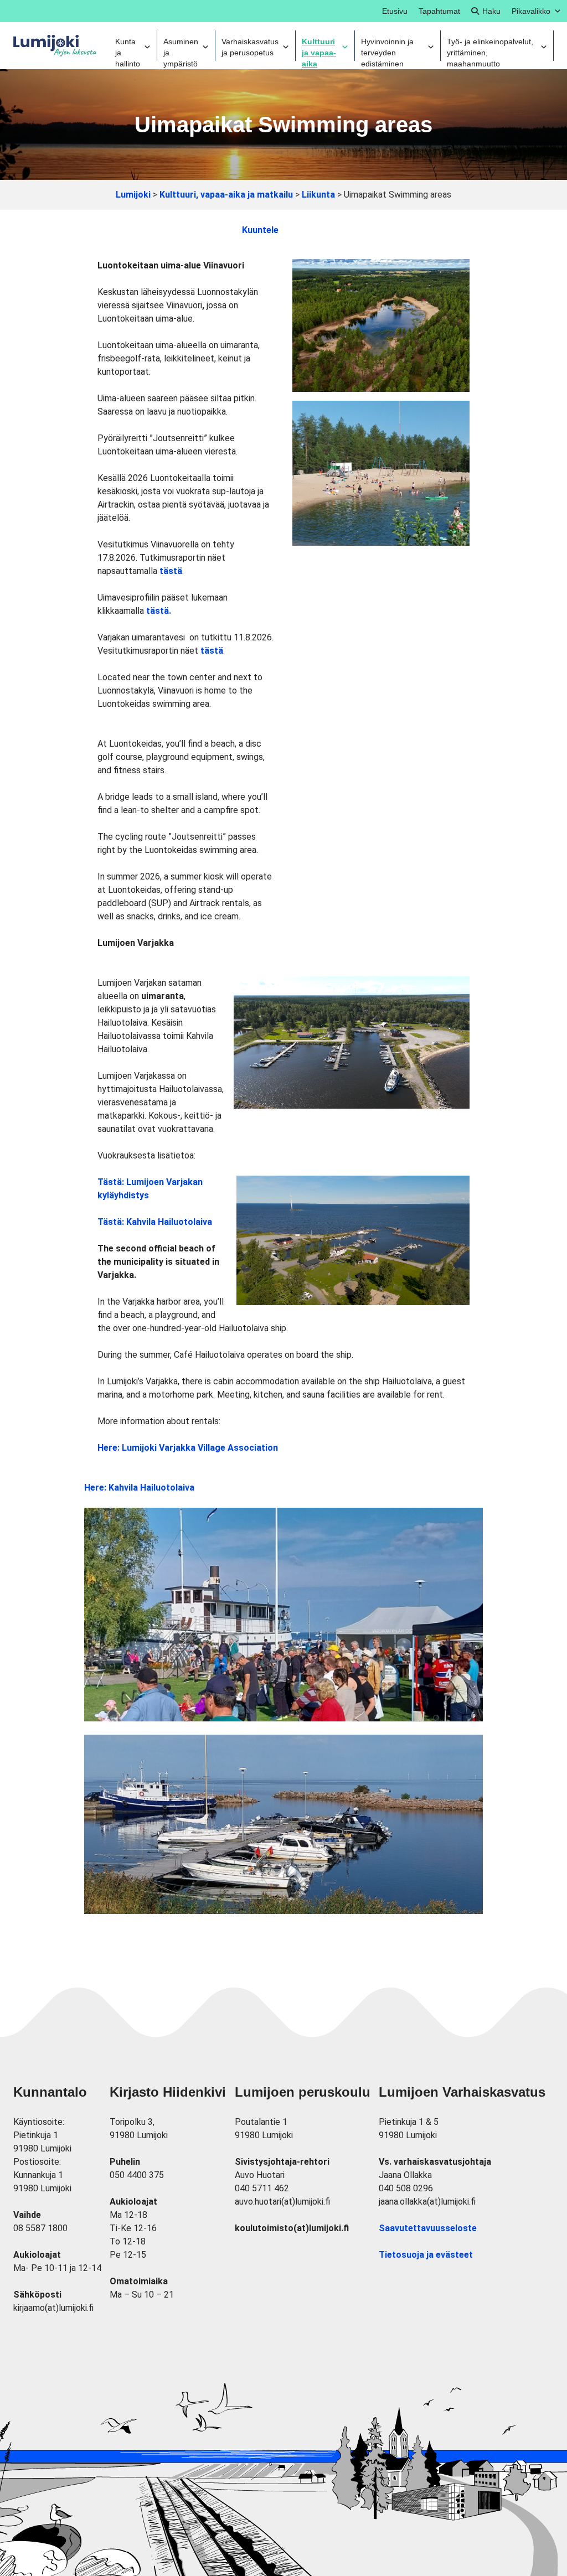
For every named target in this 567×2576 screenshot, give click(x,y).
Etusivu (395, 11)
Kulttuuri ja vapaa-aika (319, 49)
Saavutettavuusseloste (428, 2228)
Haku (491, 11)
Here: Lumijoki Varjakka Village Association (188, 1448)
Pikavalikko (531, 11)
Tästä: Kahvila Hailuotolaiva (155, 1222)
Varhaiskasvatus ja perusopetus (250, 47)
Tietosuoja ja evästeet (426, 2255)
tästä (171, 571)
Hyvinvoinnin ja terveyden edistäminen (387, 49)
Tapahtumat (439, 11)
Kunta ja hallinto (128, 49)
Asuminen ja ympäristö (181, 49)
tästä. (159, 611)
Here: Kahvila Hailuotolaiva (139, 1488)
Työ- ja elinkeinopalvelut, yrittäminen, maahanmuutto (490, 49)
